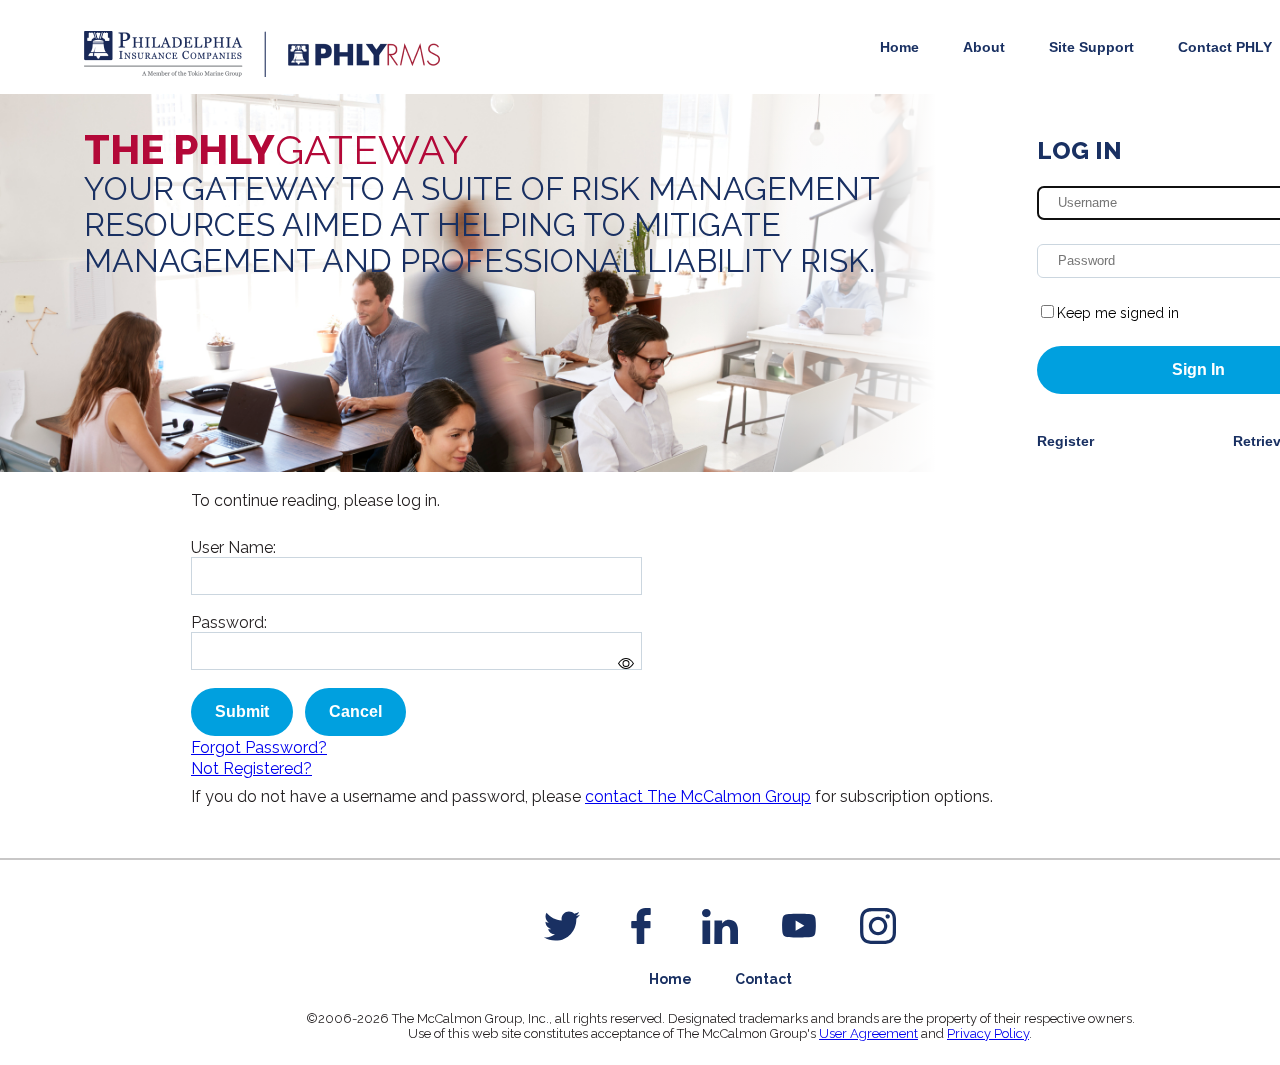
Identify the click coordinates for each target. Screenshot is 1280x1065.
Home (899, 47)
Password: (229, 622)
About (984, 47)
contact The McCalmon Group (698, 796)
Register (1065, 441)
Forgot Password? (259, 747)
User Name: (233, 547)
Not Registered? (251, 768)
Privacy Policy (988, 1033)
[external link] (562, 926)
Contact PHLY (1225, 47)
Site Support (1091, 47)
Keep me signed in (1118, 313)
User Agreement (868, 1033)
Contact (763, 979)
